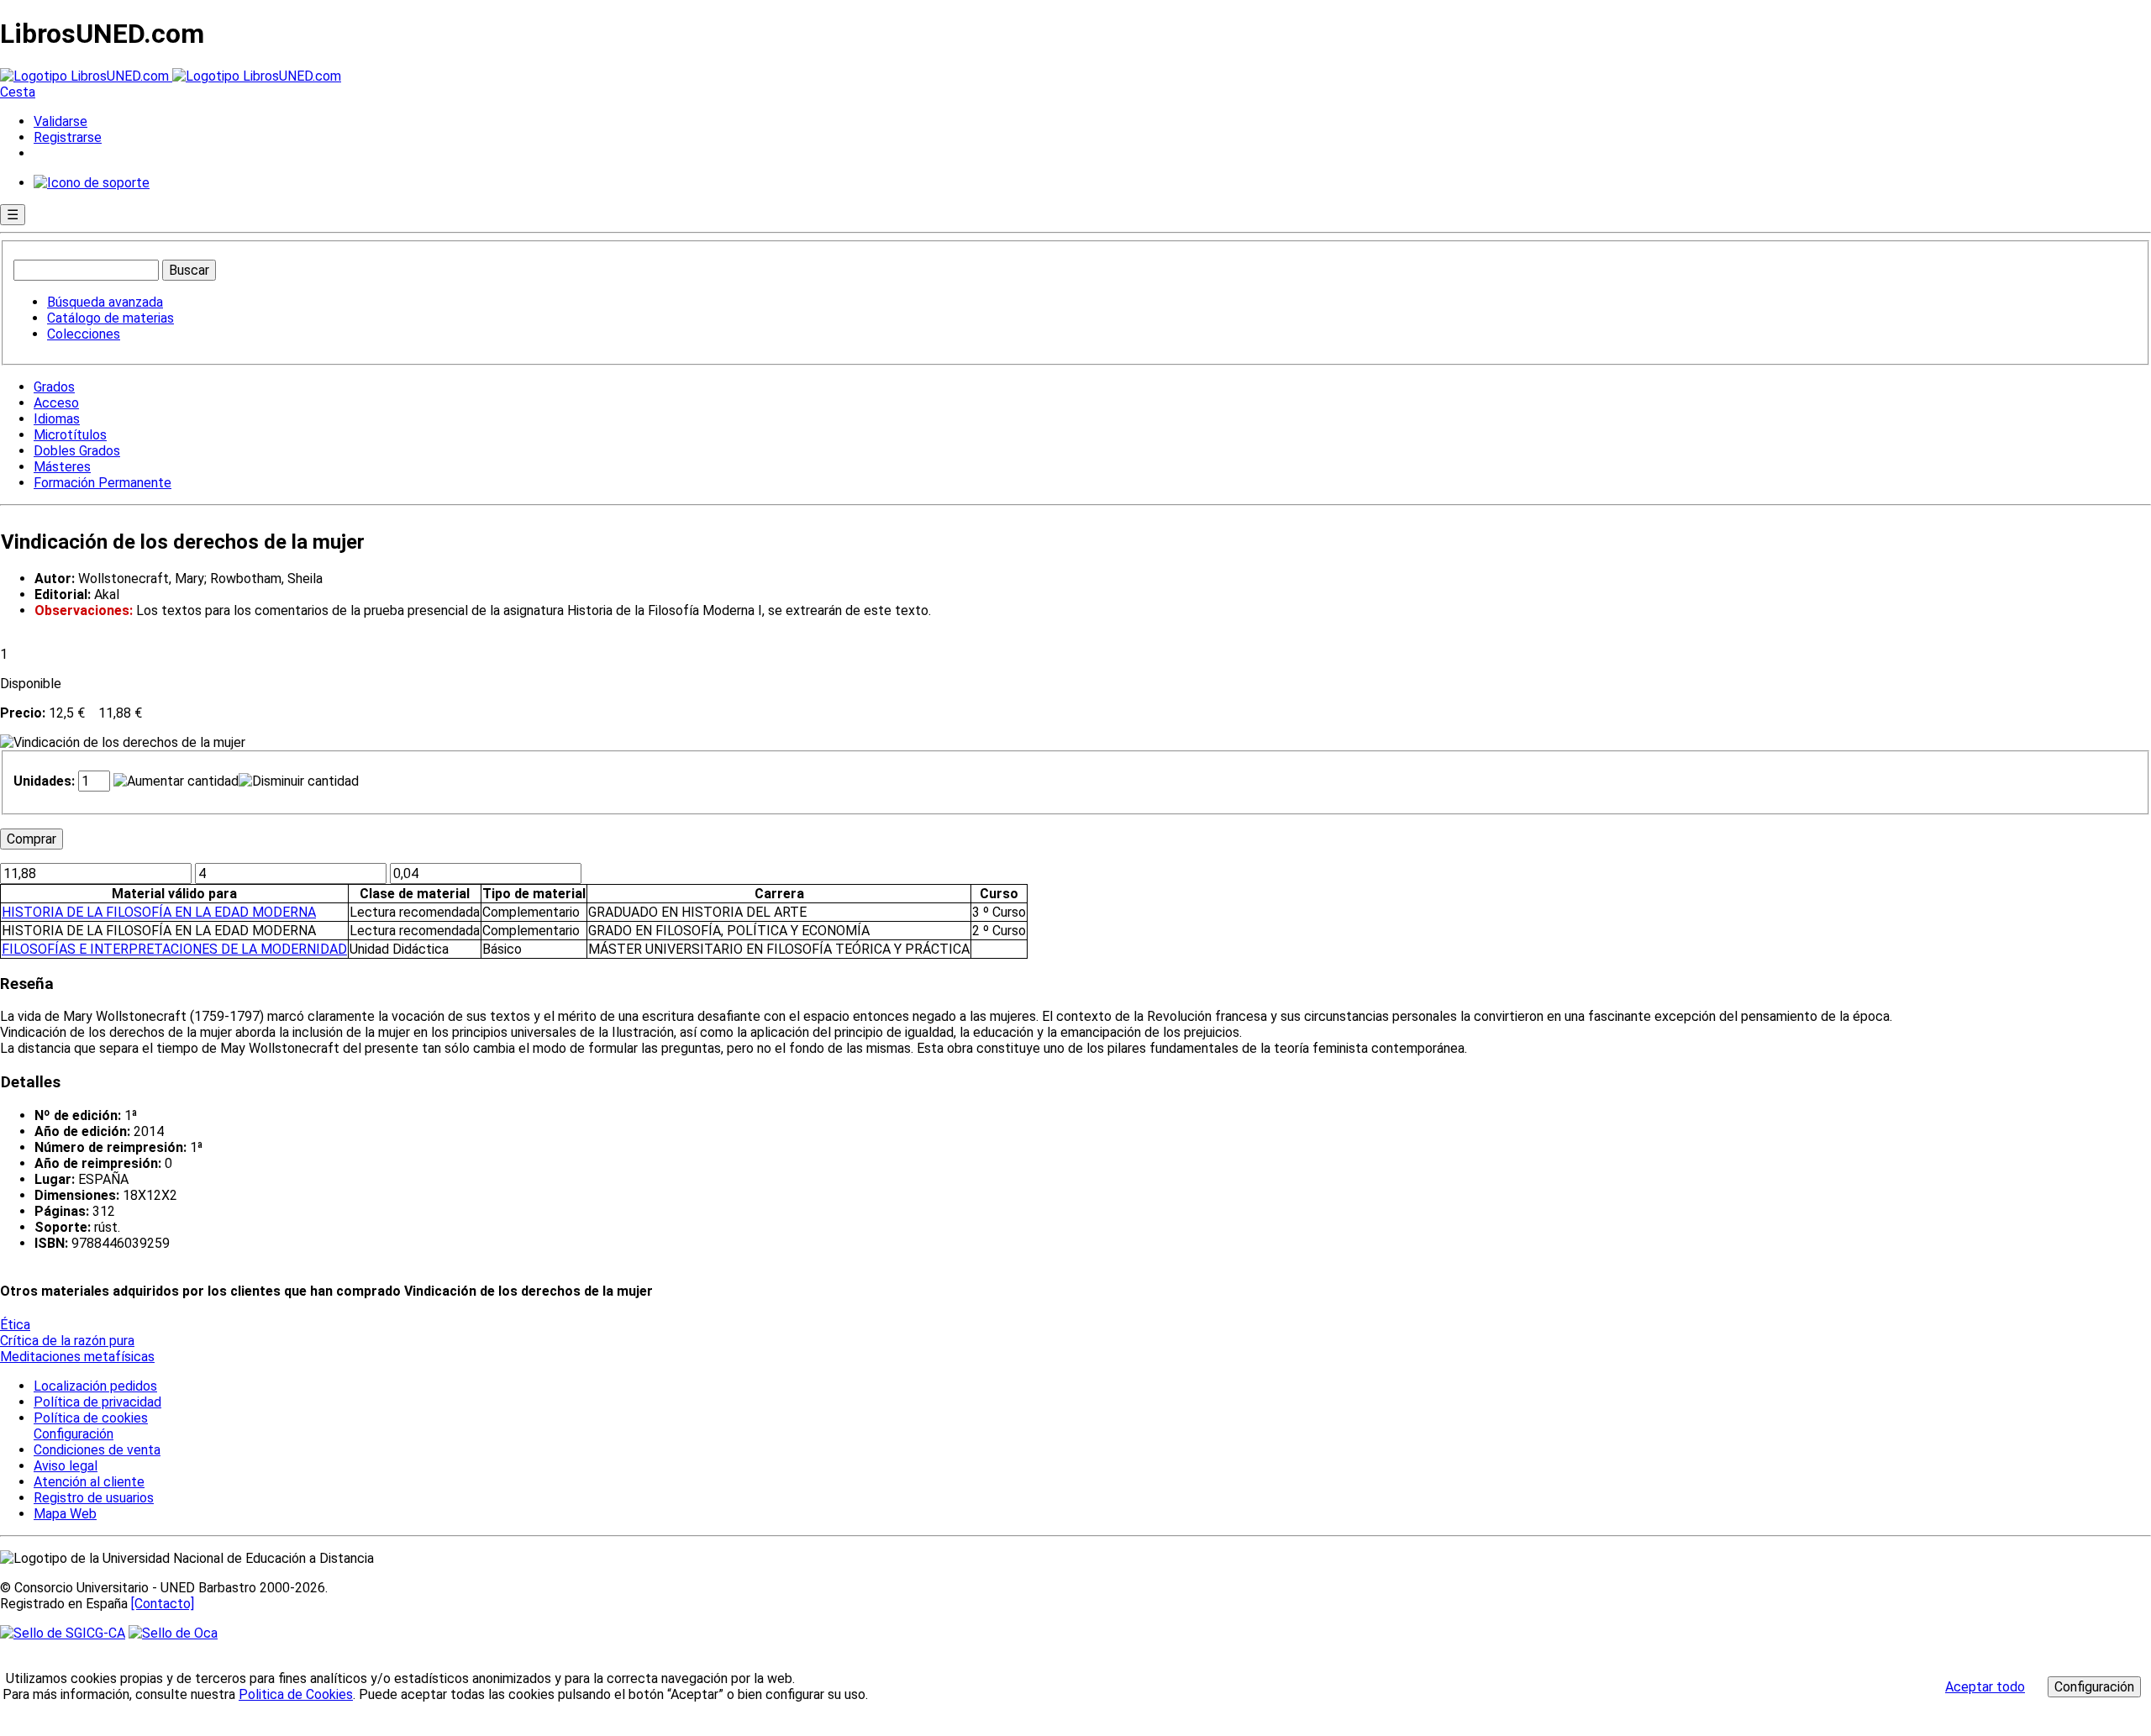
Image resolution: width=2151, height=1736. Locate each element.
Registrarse (68, 137)
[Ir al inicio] (171, 76)
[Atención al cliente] (92, 183)
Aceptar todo (1985, 1687)
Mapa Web (65, 1514)
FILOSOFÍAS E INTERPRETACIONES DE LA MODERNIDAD (174, 949)
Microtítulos (70, 435)
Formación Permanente (103, 483)
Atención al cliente (89, 1482)
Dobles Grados (77, 451)
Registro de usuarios (94, 1498)
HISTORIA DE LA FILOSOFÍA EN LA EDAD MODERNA (159, 912)
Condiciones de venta (97, 1450)
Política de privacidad (97, 1402)
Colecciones (84, 334)
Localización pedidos (95, 1386)
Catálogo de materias (110, 318)
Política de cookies (91, 1418)
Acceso (56, 403)
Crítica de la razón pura (67, 1341)
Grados (54, 387)
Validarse (60, 121)
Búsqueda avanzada (105, 302)
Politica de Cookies (296, 1694)
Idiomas (57, 419)
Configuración (72, 1434)
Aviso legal (66, 1466)
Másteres (62, 467)
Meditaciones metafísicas (77, 1357)
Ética (15, 1325)
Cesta (18, 92)
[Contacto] (163, 1604)
